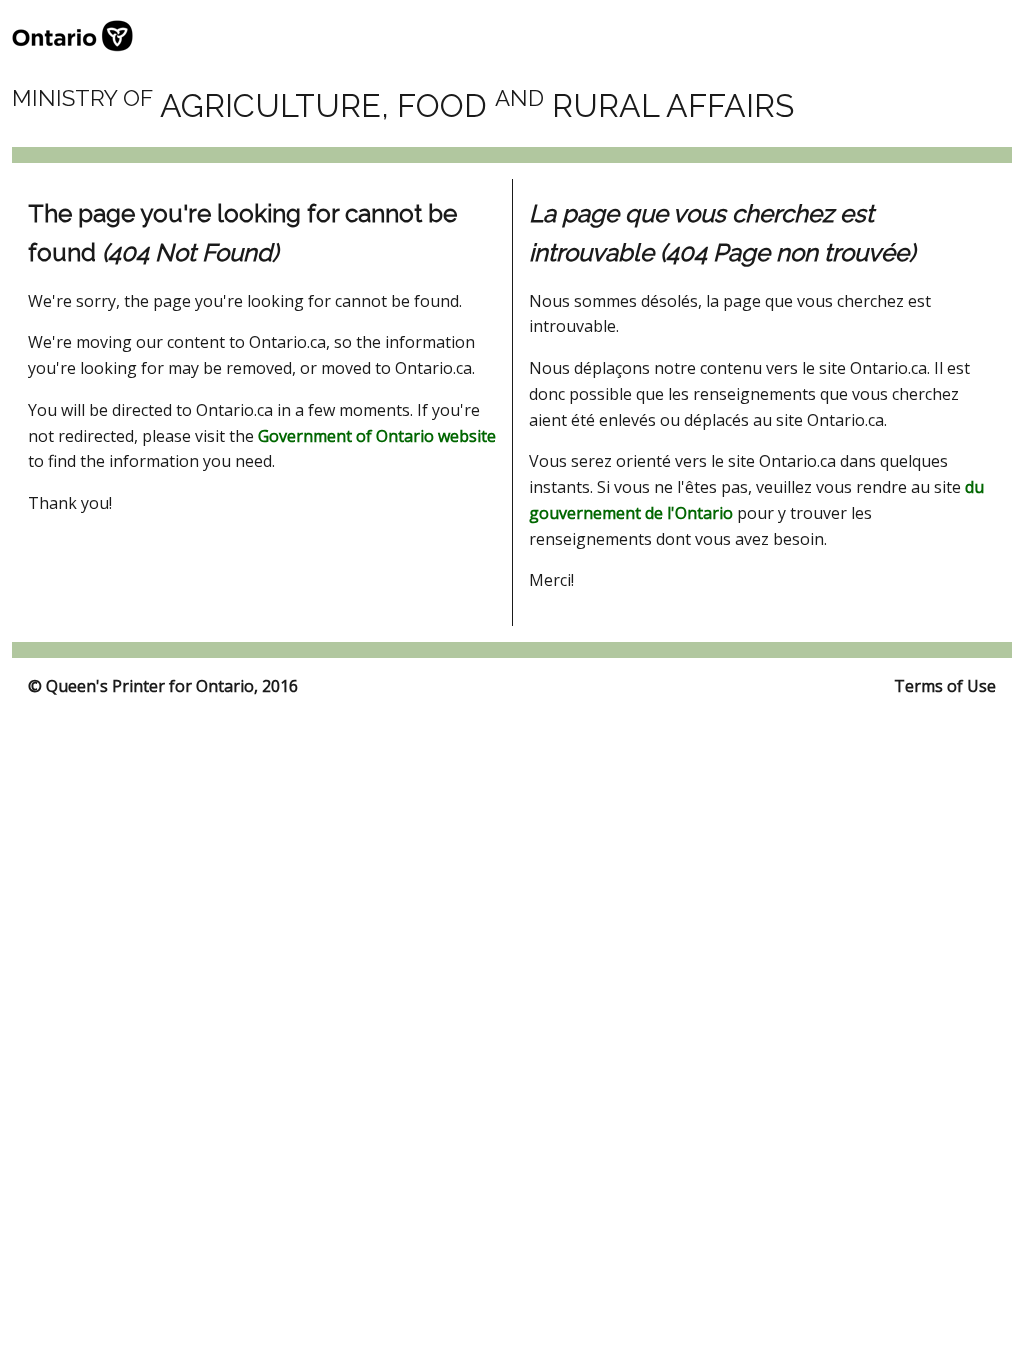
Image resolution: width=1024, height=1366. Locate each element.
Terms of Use (945, 686)
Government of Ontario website (377, 436)
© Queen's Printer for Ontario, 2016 (163, 686)
